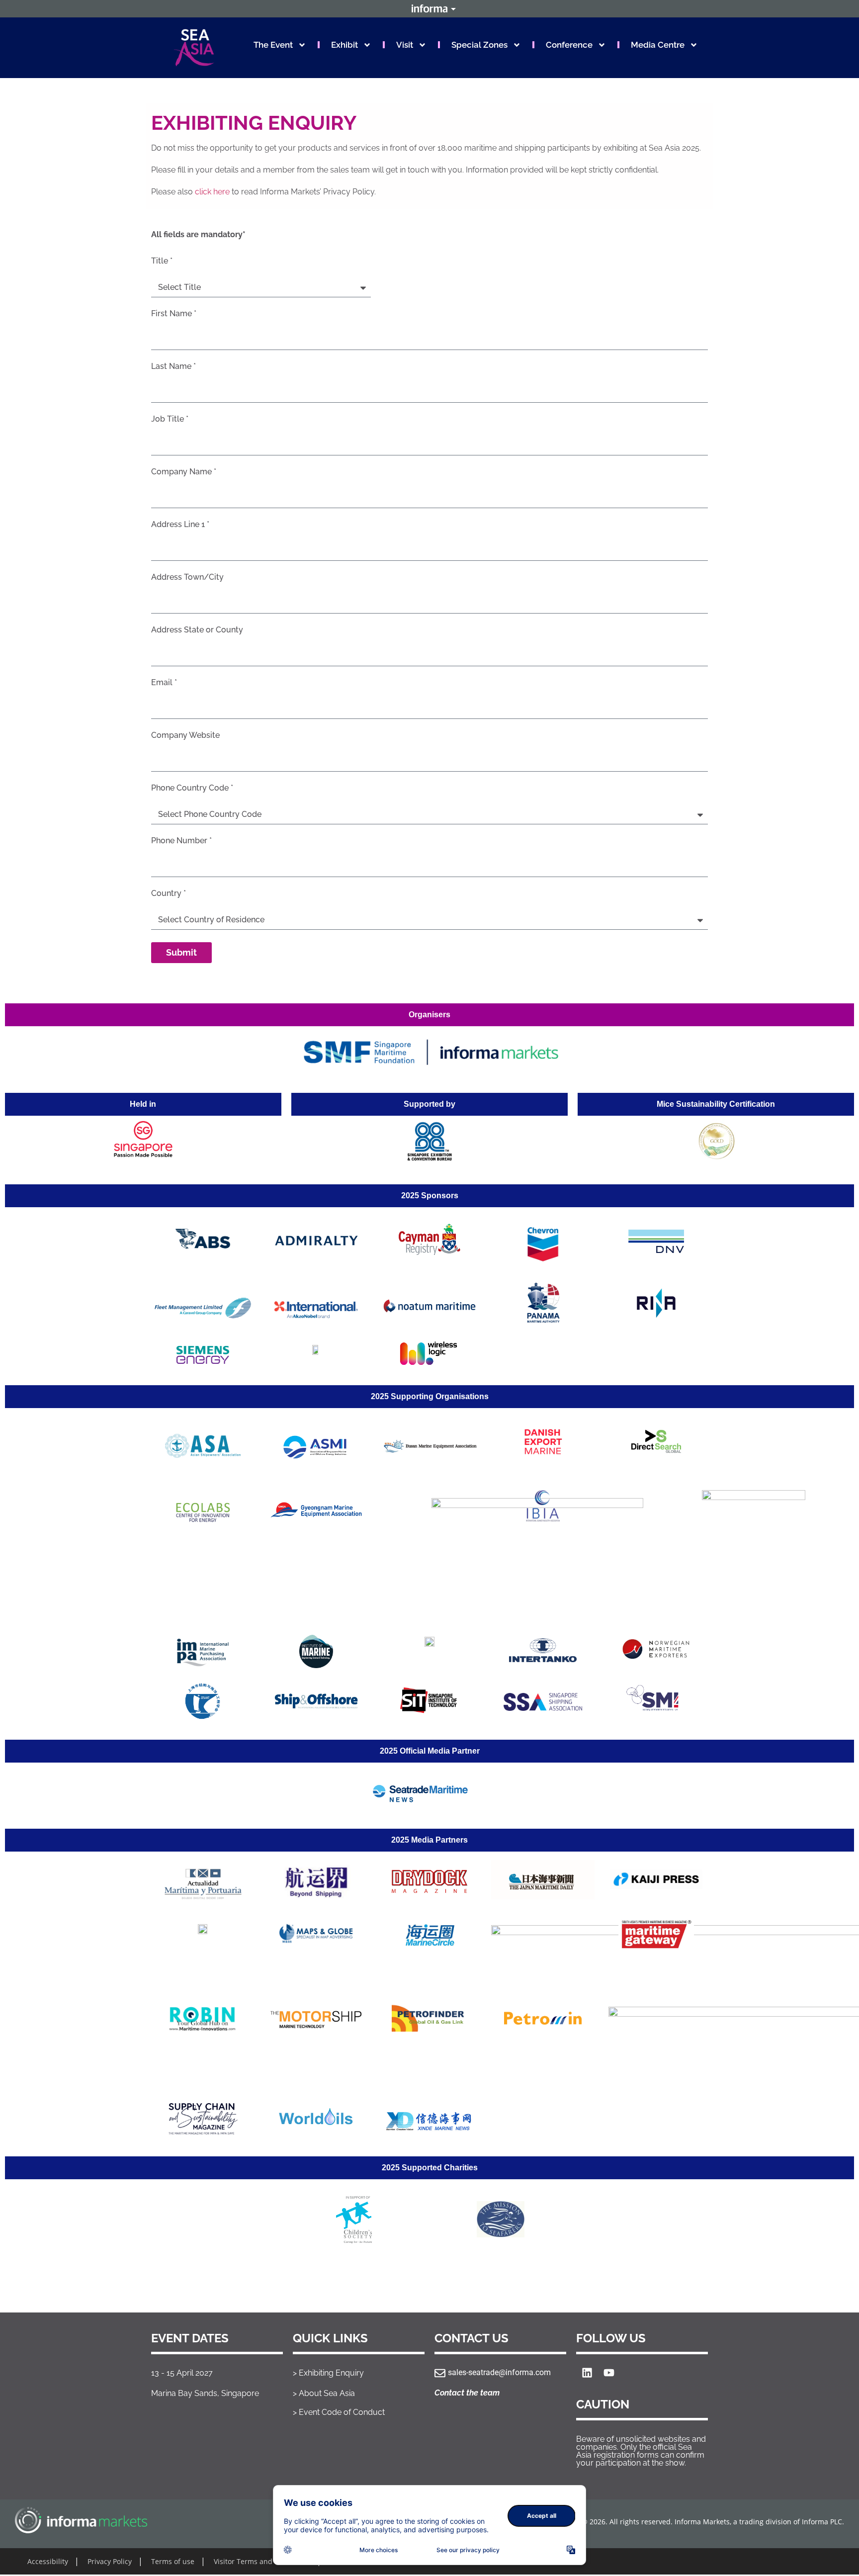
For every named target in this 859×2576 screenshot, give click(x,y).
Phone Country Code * (192, 788)
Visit (405, 45)
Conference (569, 45)
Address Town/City (187, 577)
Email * (164, 683)
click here (212, 192)
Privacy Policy (110, 2561)
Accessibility (48, 2561)
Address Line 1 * (180, 525)
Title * (162, 261)
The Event (273, 45)
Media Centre (658, 45)
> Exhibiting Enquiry (328, 2373)
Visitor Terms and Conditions (262, 2561)
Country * (169, 894)
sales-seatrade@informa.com (499, 2372)
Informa (429, 8)
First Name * (174, 314)
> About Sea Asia (324, 2393)
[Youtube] (609, 2373)
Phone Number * (181, 841)
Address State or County (197, 630)
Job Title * (170, 419)
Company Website (185, 736)
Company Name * (184, 472)
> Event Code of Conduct (339, 2412)
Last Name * (173, 367)
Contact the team (467, 2393)
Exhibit (344, 45)
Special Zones (479, 45)
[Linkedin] (587, 2373)
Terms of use (173, 2561)
